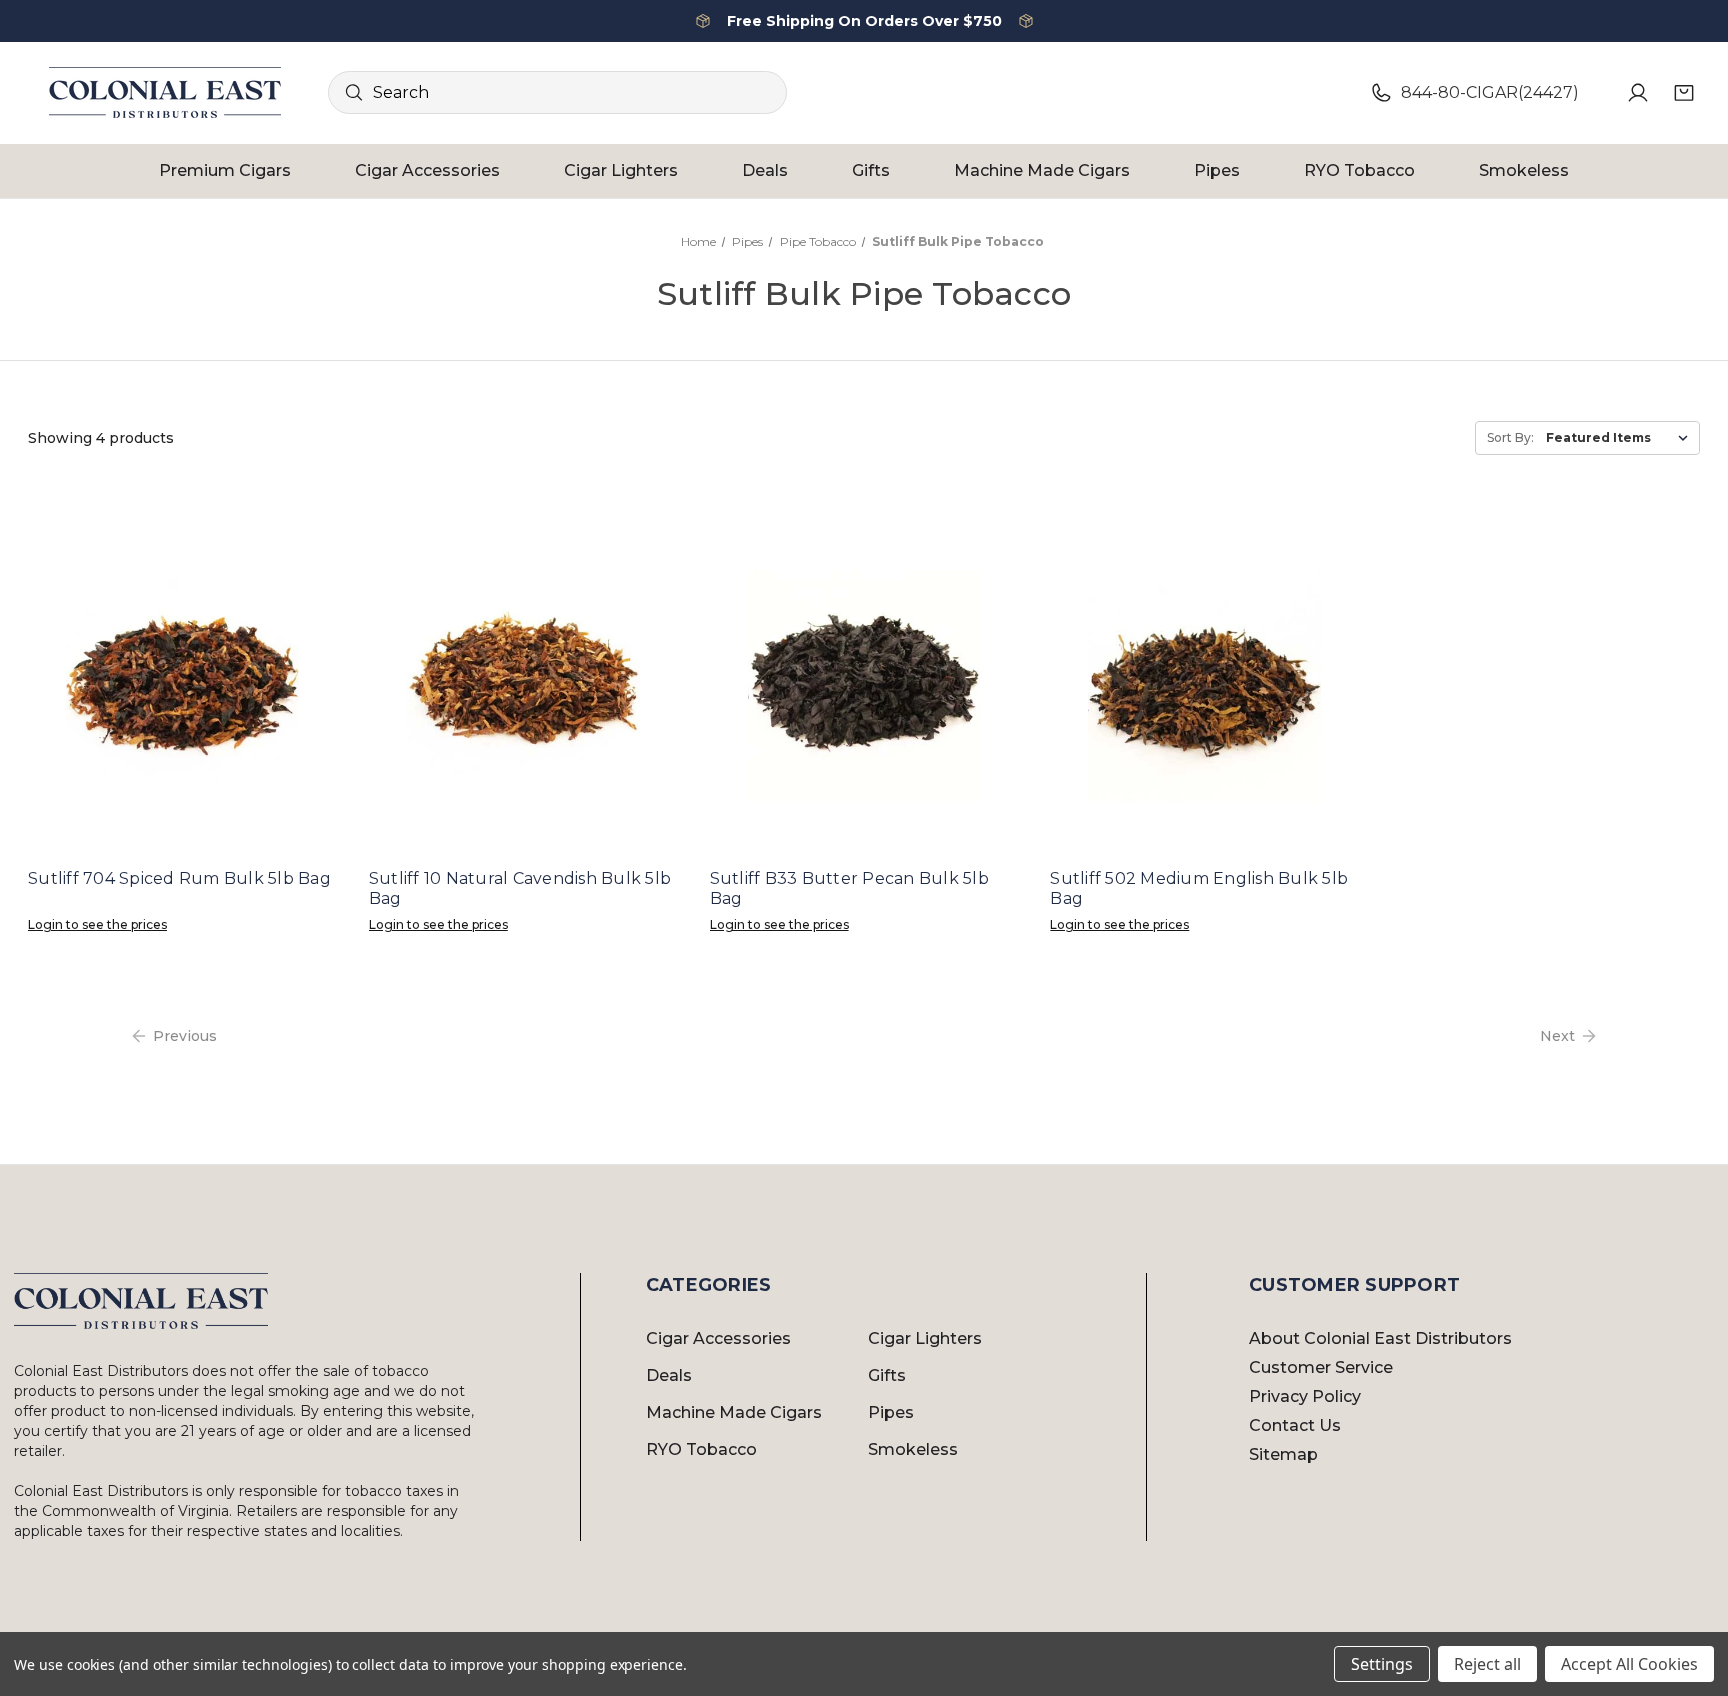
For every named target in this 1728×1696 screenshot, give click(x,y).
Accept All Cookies (1629, 1664)
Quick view (182, 685)
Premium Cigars (225, 170)
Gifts (871, 170)
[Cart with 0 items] (1684, 93)
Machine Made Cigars (1042, 170)
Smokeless (1524, 170)
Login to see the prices (97, 924)
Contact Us (1295, 1425)
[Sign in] (1638, 93)
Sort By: (1510, 437)
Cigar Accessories (427, 170)
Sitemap (1283, 1454)
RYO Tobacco (1359, 170)
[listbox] (1621, 438)
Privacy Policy (1305, 1396)
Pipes (1217, 170)
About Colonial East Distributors (1380, 1338)
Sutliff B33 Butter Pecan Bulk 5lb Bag (849, 888)
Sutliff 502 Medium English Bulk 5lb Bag (1199, 888)
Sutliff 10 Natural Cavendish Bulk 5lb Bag (520, 888)
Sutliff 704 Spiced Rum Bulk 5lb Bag (179, 878)
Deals (765, 170)
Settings (1382, 1664)
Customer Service (1321, 1367)
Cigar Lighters (621, 170)
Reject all (1487, 1664)
